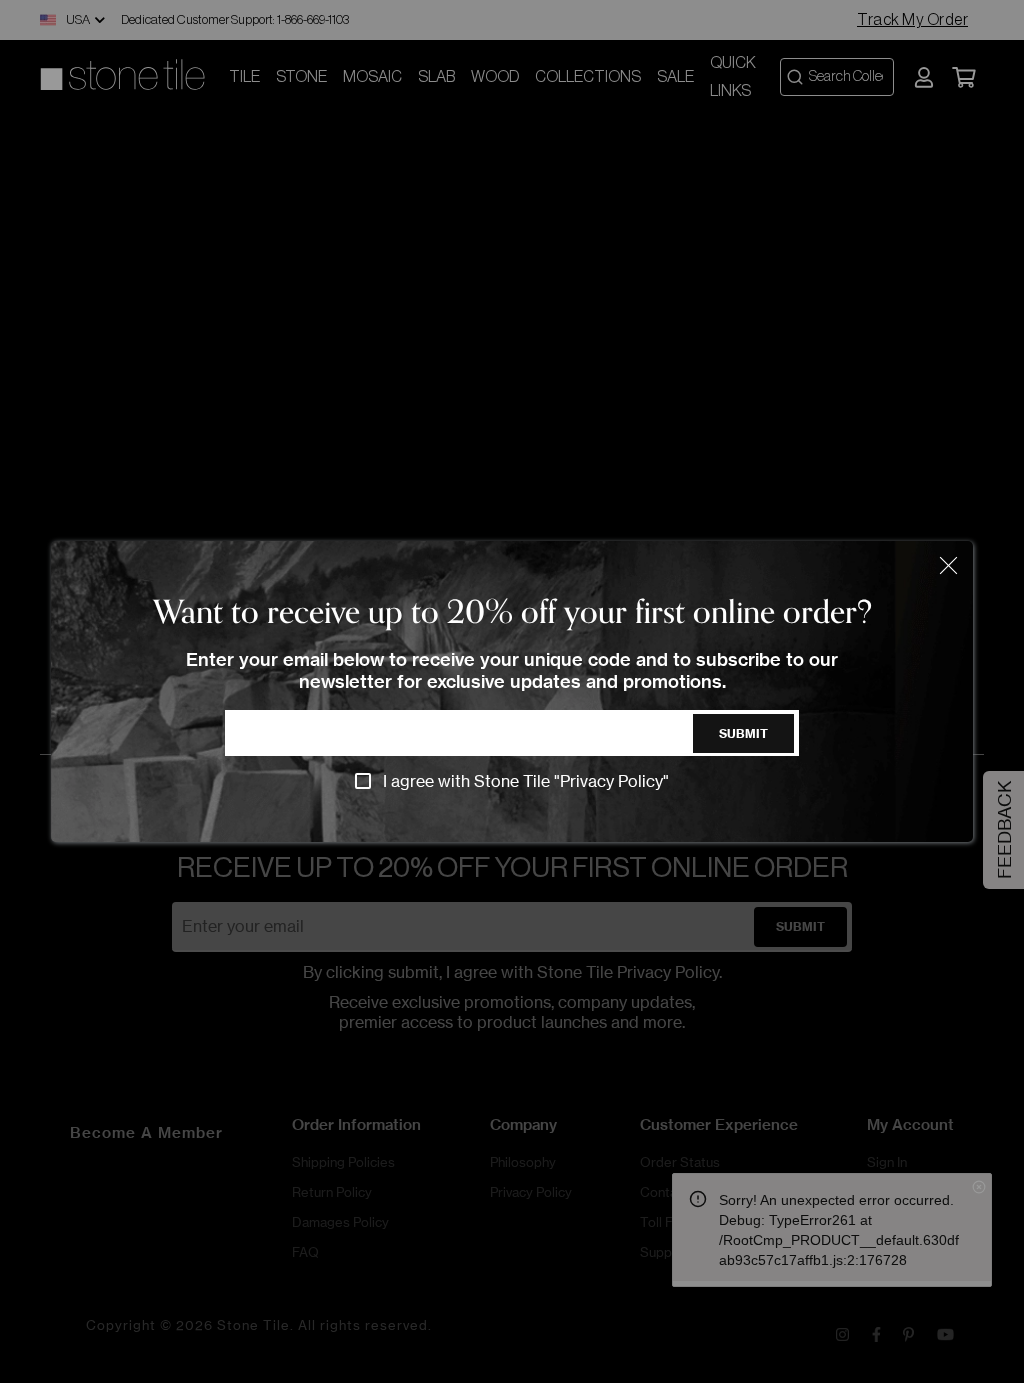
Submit (743, 733)
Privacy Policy (611, 781)
